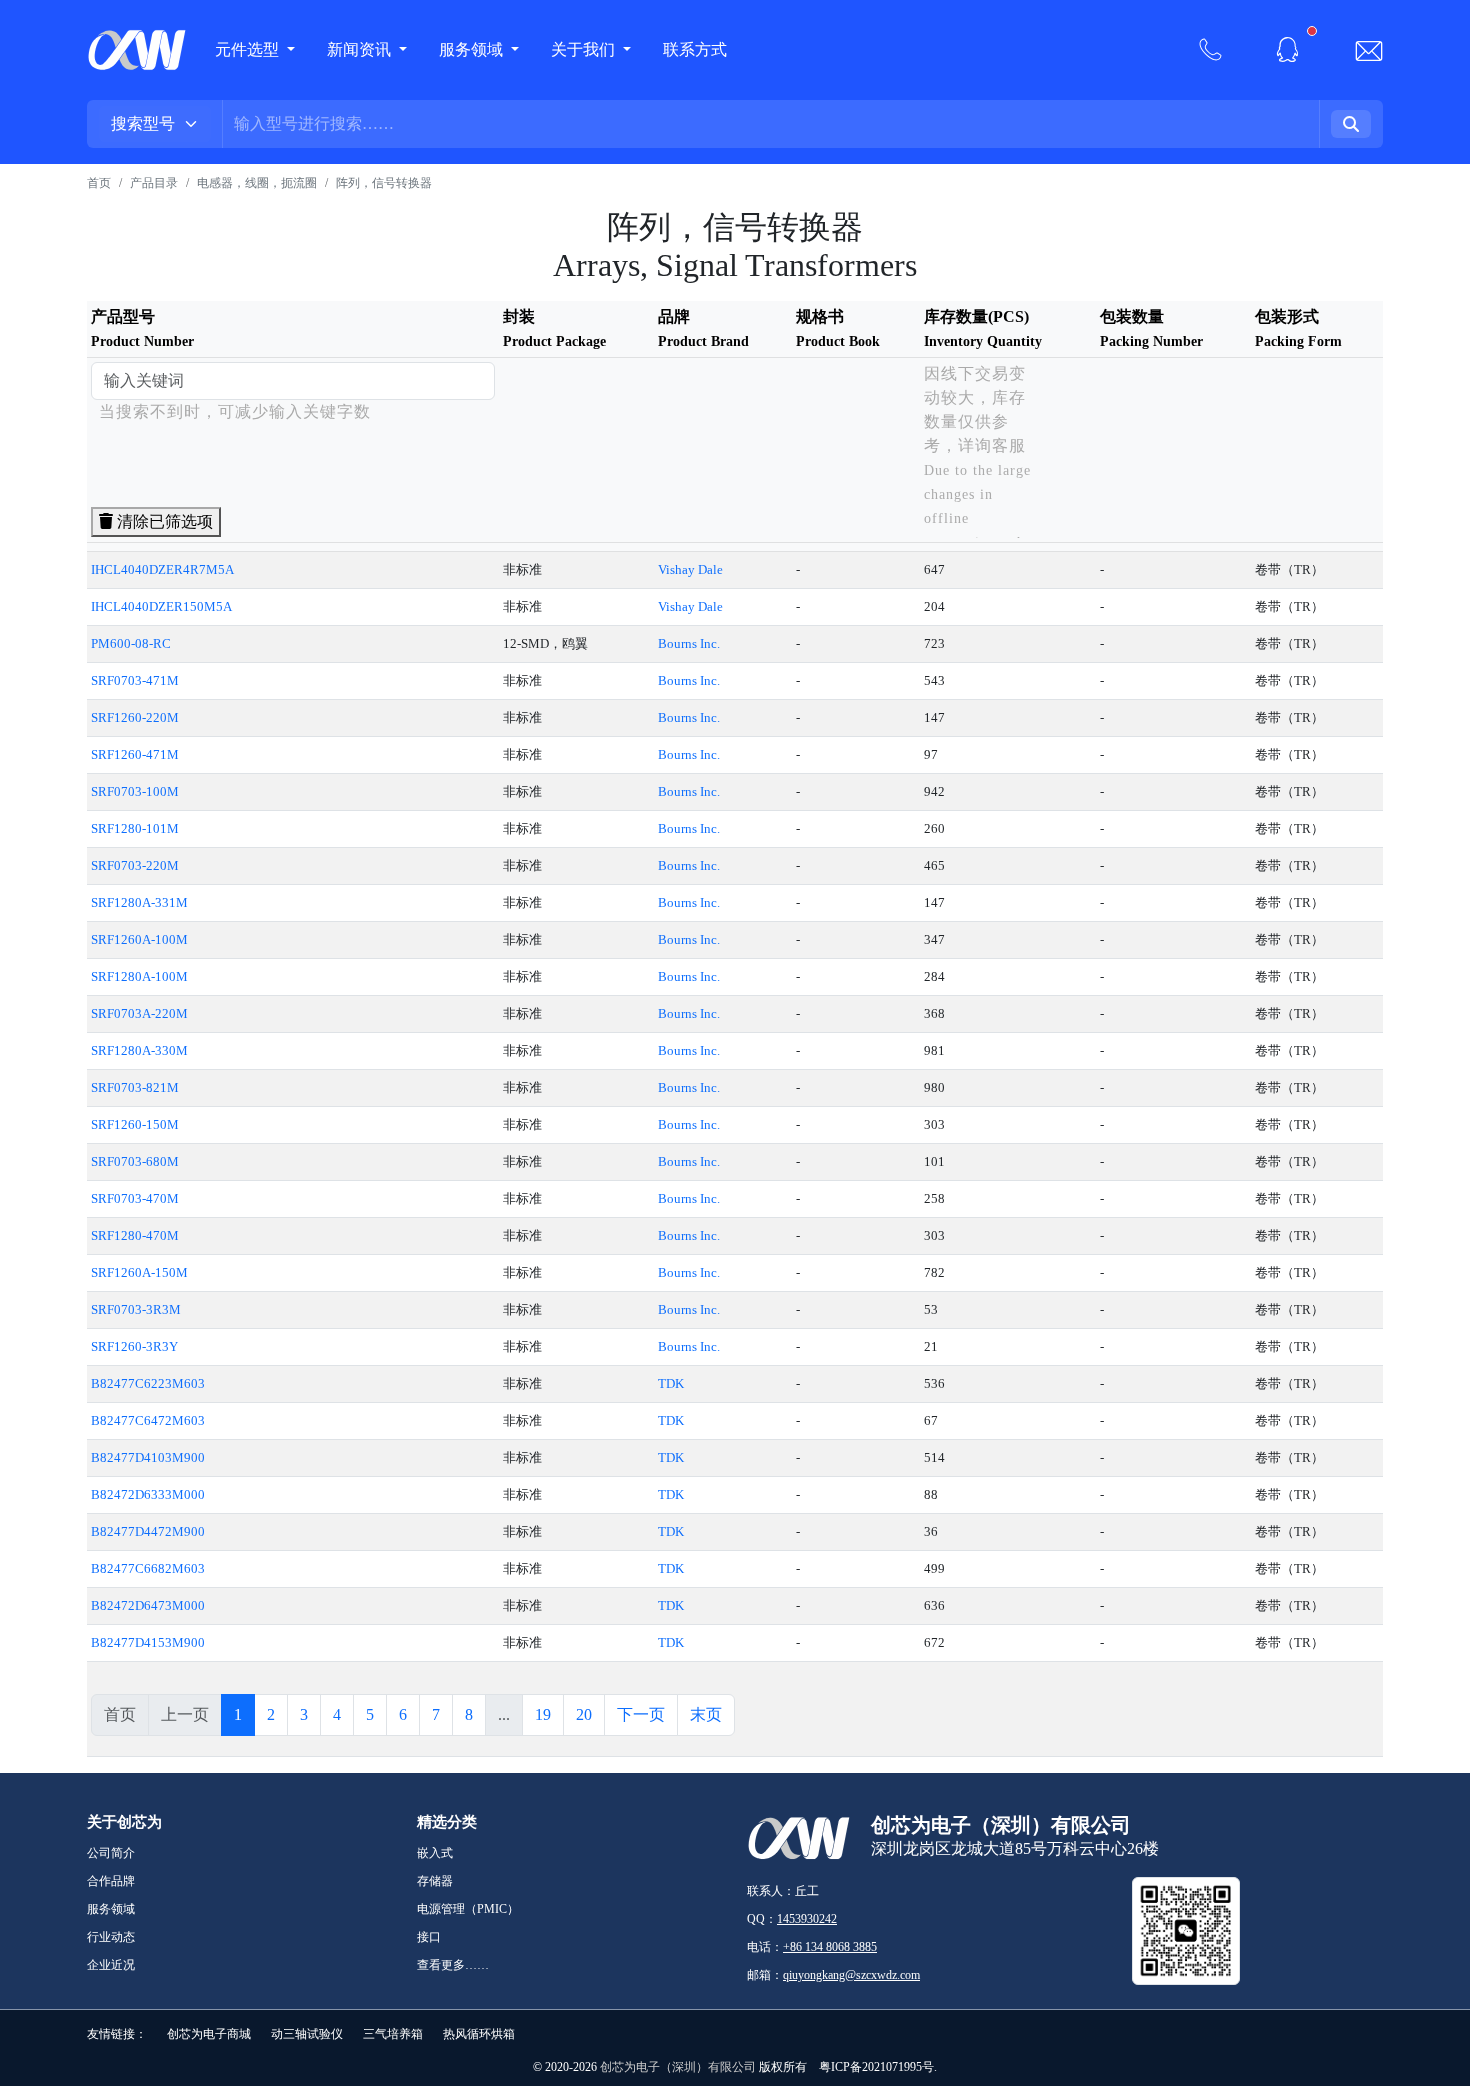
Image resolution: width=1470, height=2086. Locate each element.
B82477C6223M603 (148, 1383)
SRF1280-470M (135, 1235)
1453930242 (807, 1919)
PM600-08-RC (131, 643)
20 (584, 1714)
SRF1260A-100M (139, 939)
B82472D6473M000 (148, 1605)
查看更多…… (453, 1965)
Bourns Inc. (689, 643)
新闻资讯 (361, 49)
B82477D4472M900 (148, 1531)
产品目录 (154, 183)
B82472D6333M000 (148, 1494)
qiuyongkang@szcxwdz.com (851, 1975)
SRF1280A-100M (139, 976)
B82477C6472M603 (148, 1420)
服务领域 (473, 49)
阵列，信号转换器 (384, 183)
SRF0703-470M (135, 1198)
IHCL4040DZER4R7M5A (162, 569)
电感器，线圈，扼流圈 (257, 183)
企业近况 (111, 1965)
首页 (99, 183)
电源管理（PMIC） (468, 1909)
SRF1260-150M (135, 1124)
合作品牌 (111, 1881)
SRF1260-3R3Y (134, 1346)
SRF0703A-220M (139, 1013)
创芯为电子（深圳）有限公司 (678, 2067)
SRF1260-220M (135, 717)
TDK (671, 1383)
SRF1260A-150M (139, 1272)
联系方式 (695, 49)
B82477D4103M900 (148, 1457)
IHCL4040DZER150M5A (161, 606)
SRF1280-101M (135, 828)
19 (543, 1714)
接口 (429, 1937)
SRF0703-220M (135, 865)
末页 (706, 1714)
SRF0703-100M (135, 791)
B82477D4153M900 (148, 1642)
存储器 (435, 1881)
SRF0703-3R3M (136, 1309)
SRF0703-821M (135, 1087)
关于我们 (585, 49)
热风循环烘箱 (479, 2034)
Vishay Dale (690, 569)
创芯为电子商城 (209, 2034)
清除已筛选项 (163, 521)
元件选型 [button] (247, 49)
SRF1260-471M (135, 754)
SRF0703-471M (135, 680)
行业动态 (111, 1937)
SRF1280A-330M (139, 1050)
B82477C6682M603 (148, 1568)
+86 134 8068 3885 (830, 1947)
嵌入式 (435, 1853)
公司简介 (111, 1853)
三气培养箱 (393, 2034)
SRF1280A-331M (139, 902)
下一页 (641, 1714)
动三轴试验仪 (307, 2034)
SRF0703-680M (135, 1161)
